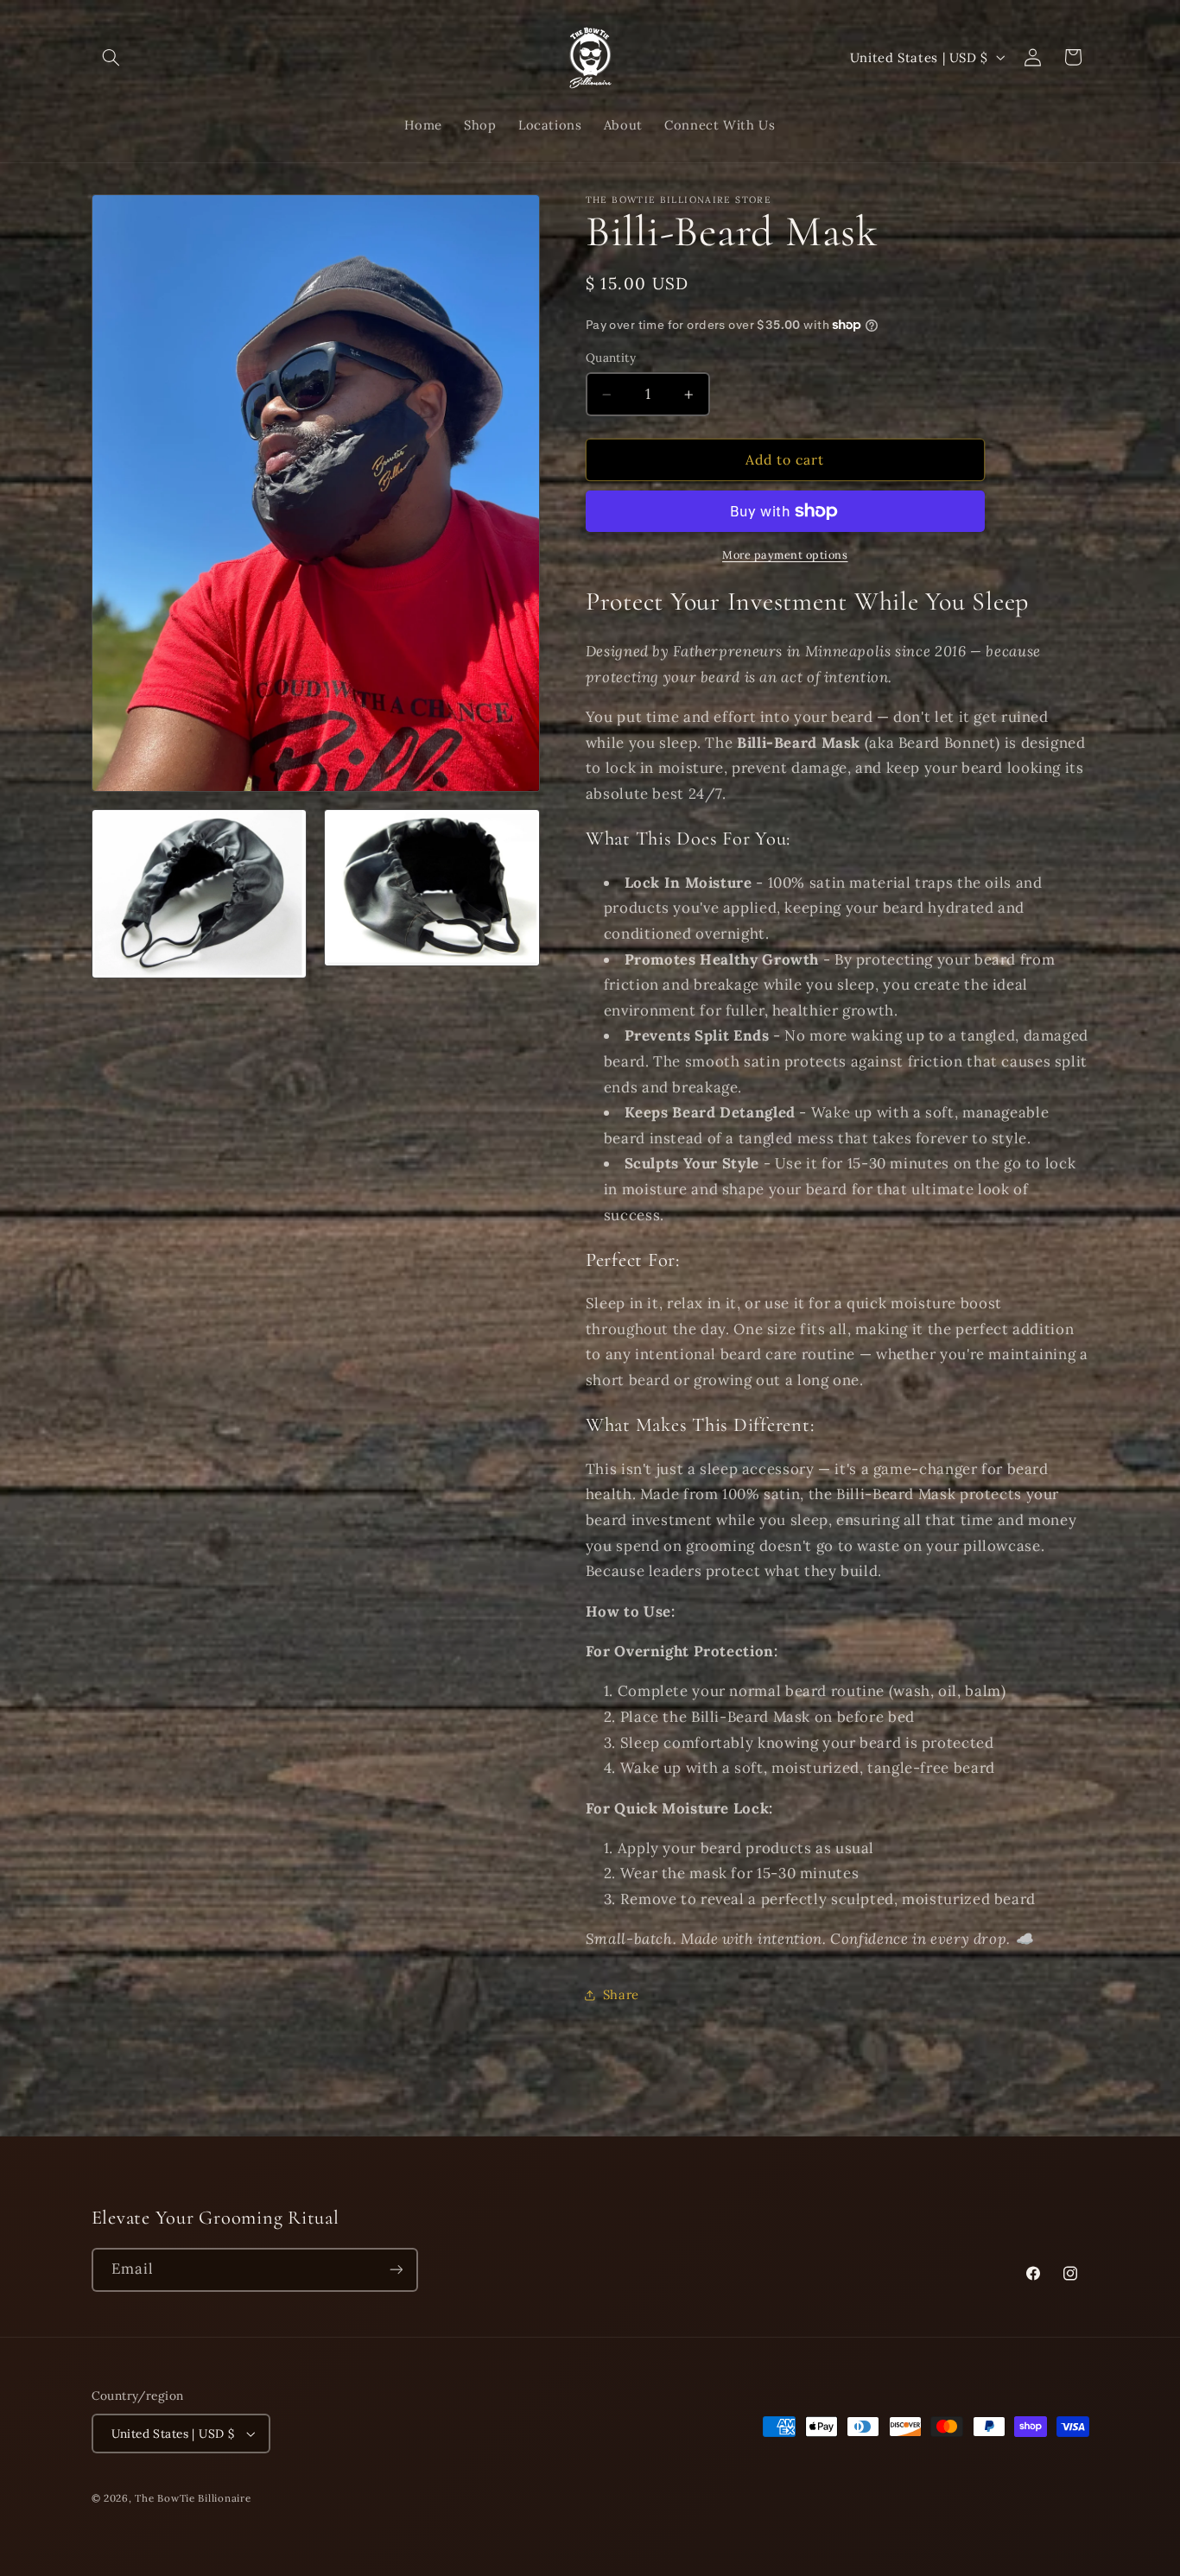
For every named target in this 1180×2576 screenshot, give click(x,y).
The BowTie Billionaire (193, 2498)
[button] (111, 57)
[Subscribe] (396, 2270)
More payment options (785, 554)
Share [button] (621, 1995)
